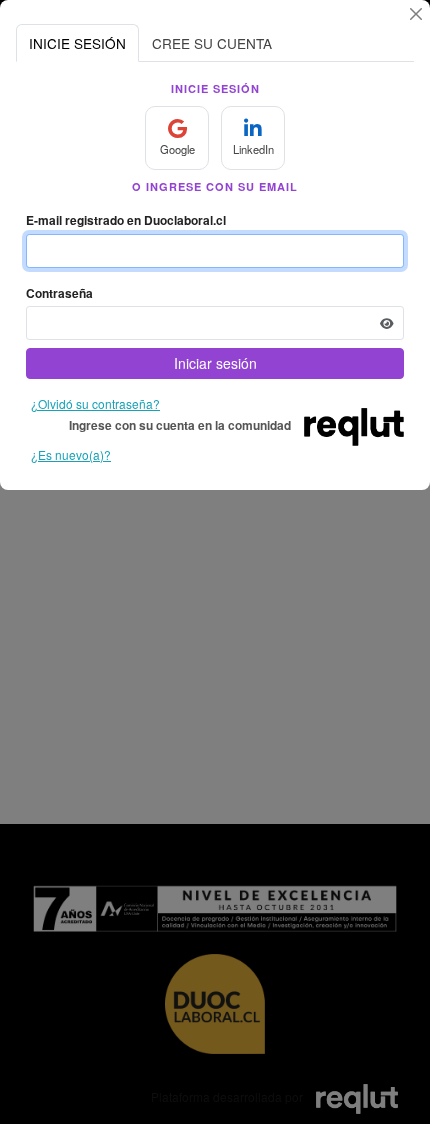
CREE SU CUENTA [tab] (212, 43)
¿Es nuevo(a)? (71, 454)
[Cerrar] (416, 14)
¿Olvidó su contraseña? (95, 403)
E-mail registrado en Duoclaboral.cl (126, 220)
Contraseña (59, 293)
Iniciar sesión (215, 363)
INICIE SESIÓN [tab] (77, 43)
